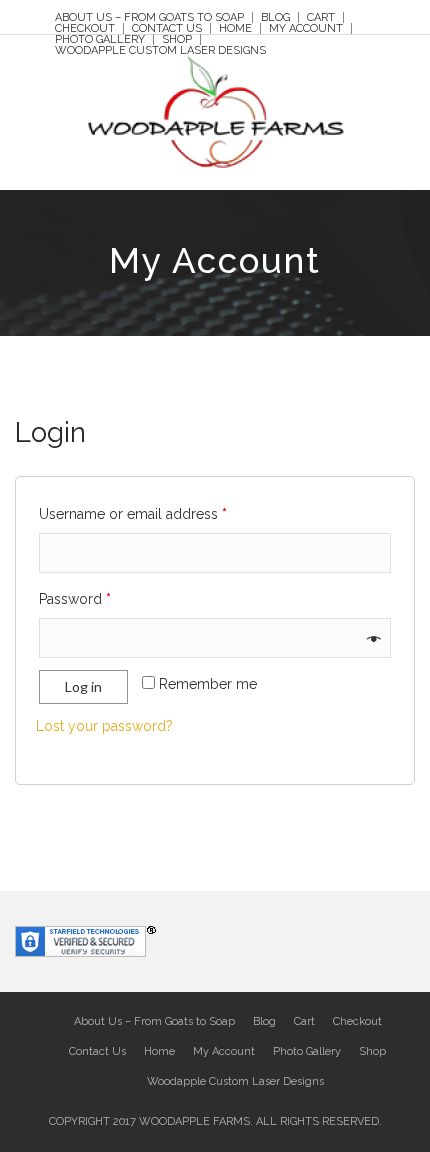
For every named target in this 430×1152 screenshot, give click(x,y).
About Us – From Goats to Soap (149, 17)
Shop (177, 39)
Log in (83, 686)
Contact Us (167, 28)
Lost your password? (104, 726)
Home (235, 28)
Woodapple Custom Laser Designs (160, 50)
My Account (306, 28)
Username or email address (133, 514)
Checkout (85, 28)
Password (75, 599)
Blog (275, 17)
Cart (321, 17)
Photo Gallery (100, 39)
